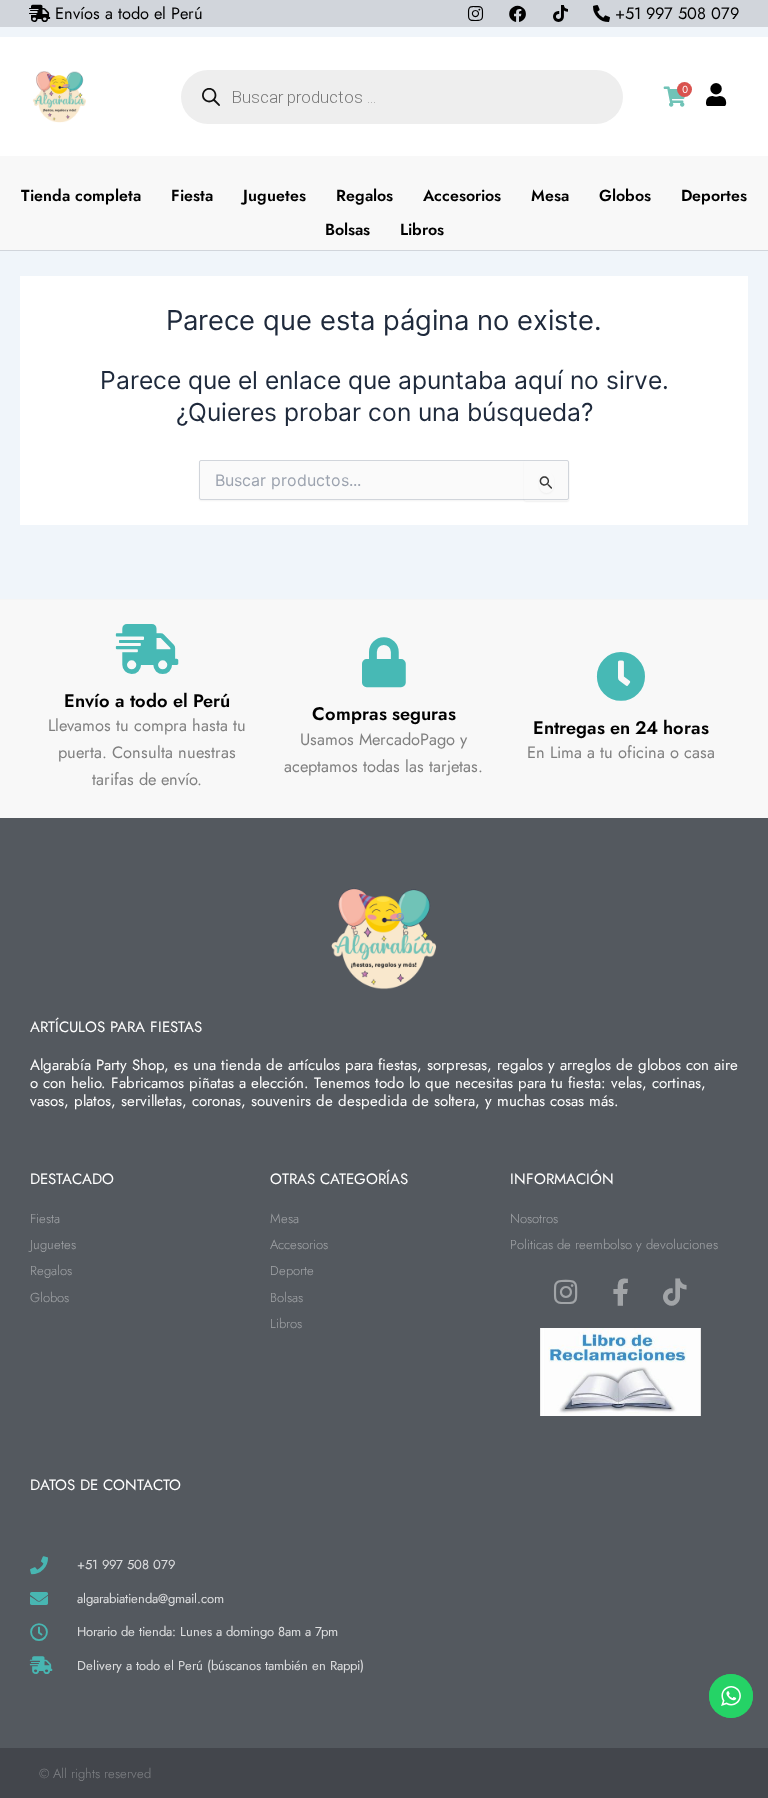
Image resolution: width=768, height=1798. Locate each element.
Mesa (550, 195)
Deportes (714, 195)
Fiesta (192, 195)
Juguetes (274, 195)
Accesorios (462, 195)
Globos (625, 195)
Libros (422, 229)
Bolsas (347, 229)
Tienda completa (81, 195)
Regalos (364, 195)
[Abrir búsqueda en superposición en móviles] (402, 97)
